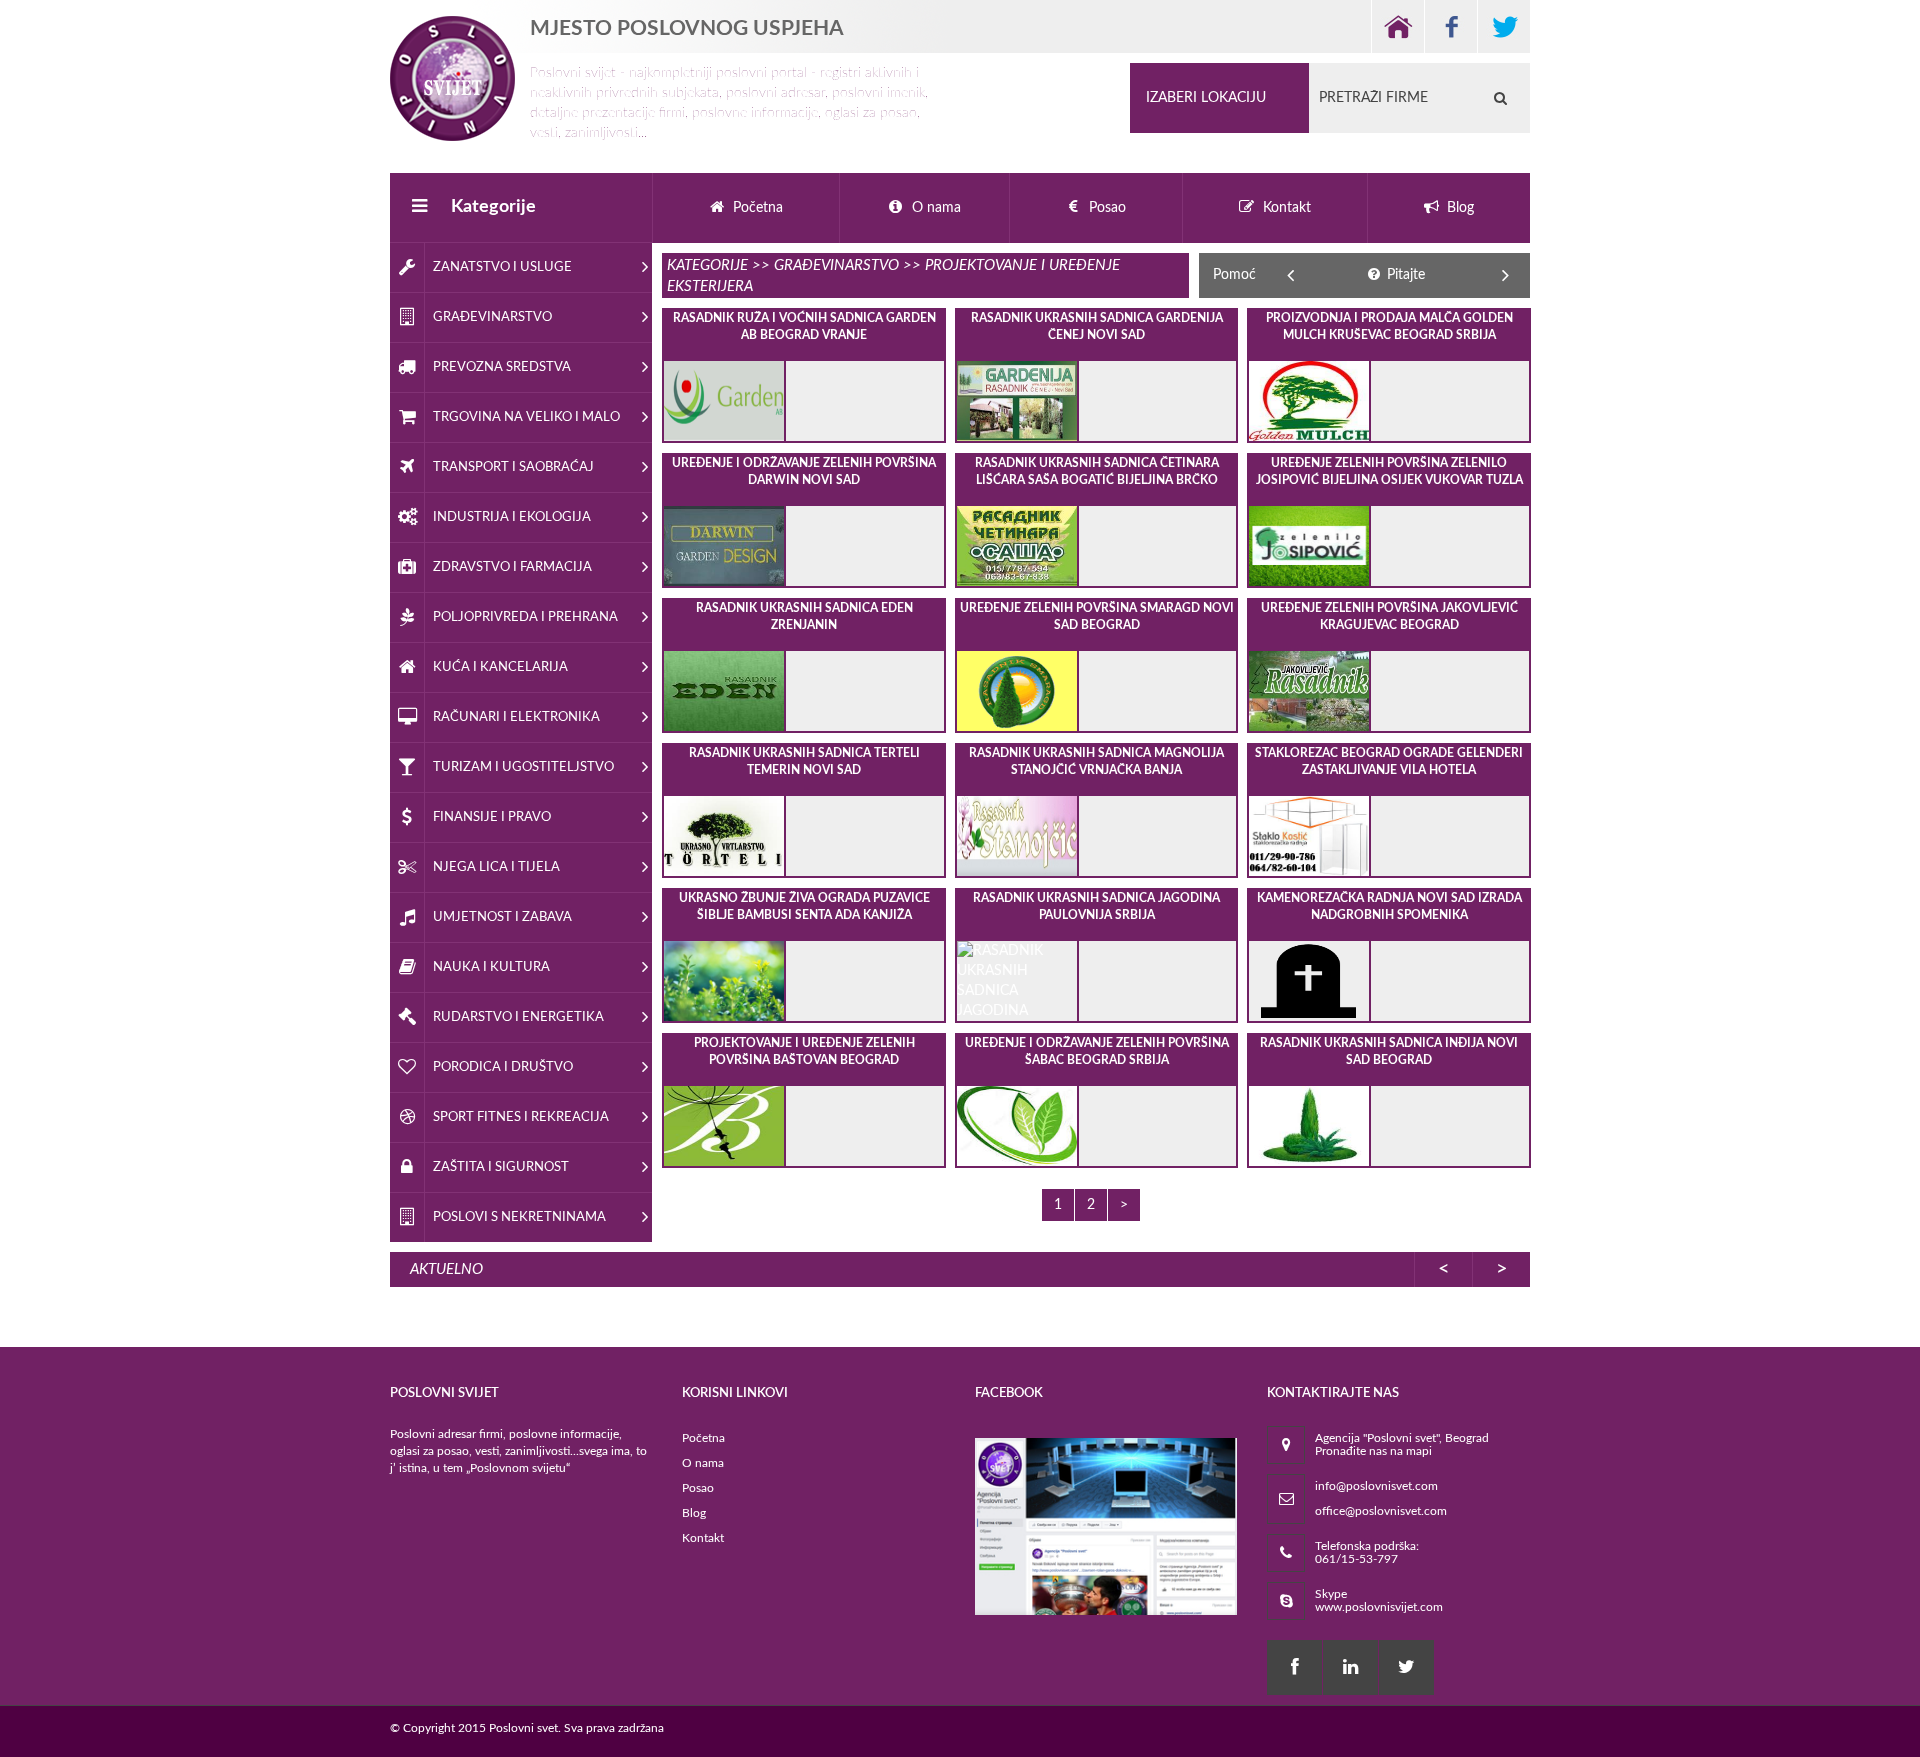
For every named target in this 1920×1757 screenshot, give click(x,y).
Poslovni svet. (525, 1728)
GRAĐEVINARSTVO (836, 265)
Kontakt (703, 1538)
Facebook (1450, 26)
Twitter (1503, 26)
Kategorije (493, 207)
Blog (694, 1513)
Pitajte (1404, 275)
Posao (698, 1488)
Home (1397, 26)
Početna (703, 1438)
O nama (703, 1463)
